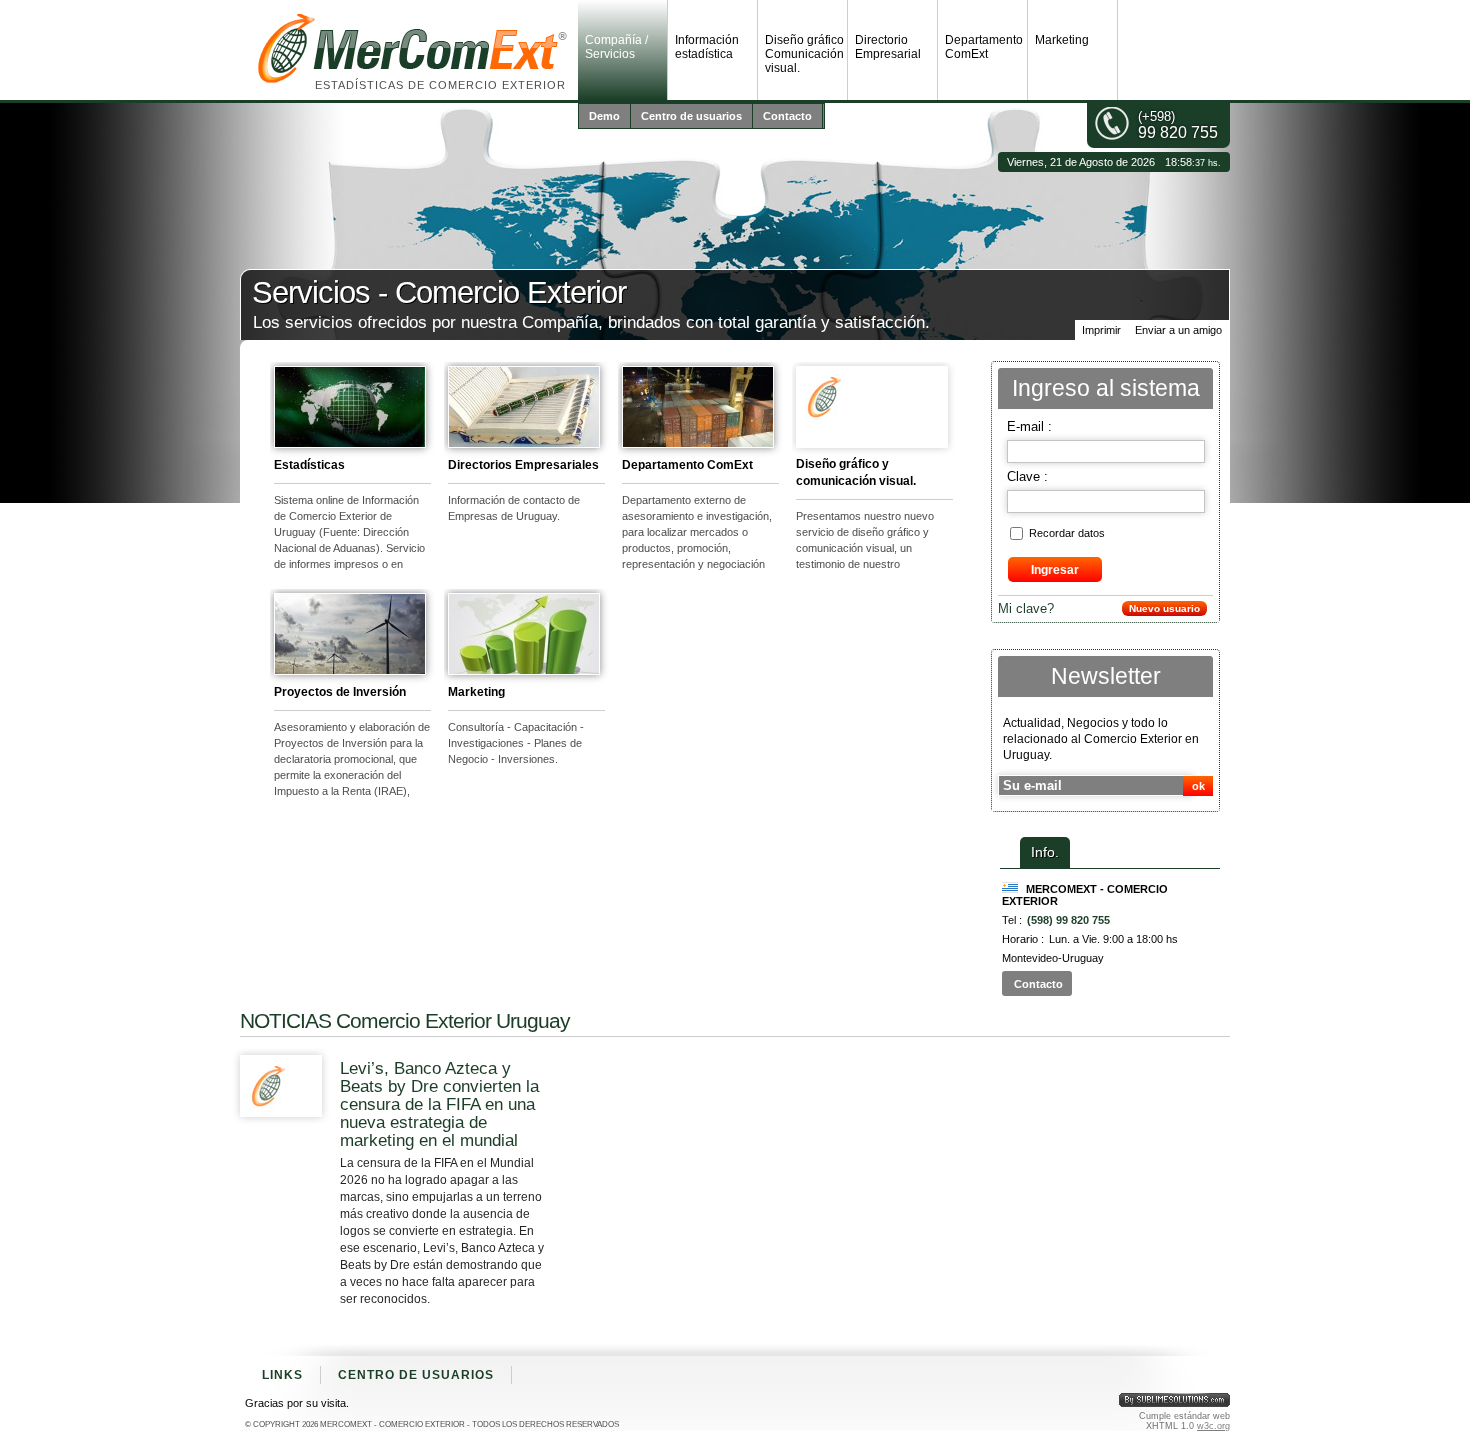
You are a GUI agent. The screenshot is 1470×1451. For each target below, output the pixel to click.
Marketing (1062, 40)
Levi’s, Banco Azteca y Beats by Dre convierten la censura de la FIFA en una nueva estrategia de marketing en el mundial (439, 1104)
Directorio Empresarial (888, 47)
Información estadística (707, 47)
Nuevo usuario (1164, 608)
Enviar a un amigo (1178, 330)
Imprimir (1101, 330)
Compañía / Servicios (616, 47)
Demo (604, 116)
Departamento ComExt (984, 47)
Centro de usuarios (691, 116)
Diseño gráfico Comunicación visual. (804, 54)
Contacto (787, 116)
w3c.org (1213, 1426)
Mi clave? (1026, 608)
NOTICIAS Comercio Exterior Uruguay (405, 1020)
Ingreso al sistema (1106, 388)
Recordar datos (1067, 533)
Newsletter (1106, 676)
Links (282, 1375)
